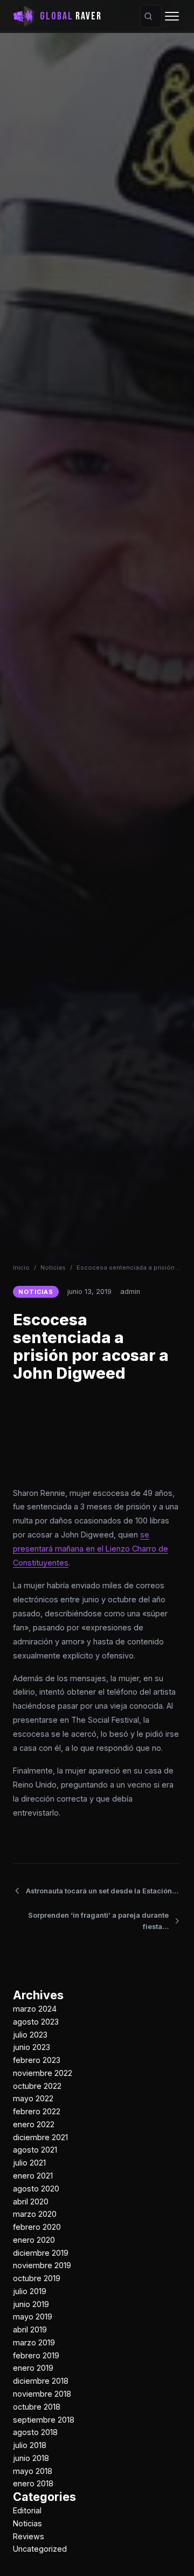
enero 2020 (34, 2240)
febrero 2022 (37, 2111)
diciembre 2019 (41, 2253)
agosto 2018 (35, 2432)
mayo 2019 (33, 2317)
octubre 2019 (37, 2278)
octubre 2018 (37, 2407)
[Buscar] (148, 16)
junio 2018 (31, 2458)
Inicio (21, 1267)
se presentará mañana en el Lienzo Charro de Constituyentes (91, 1549)
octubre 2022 (37, 2086)
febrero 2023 (37, 2060)
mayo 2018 (33, 2471)
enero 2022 (34, 2124)
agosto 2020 (36, 2189)
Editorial (27, 2510)
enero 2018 (33, 2483)
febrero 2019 (36, 2355)
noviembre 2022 (43, 2073)
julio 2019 (30, 2291)
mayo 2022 (33, 2098)
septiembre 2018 (44, 2420)
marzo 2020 (35, 2214)
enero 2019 (33, 2368)
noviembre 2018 (42, 2394)
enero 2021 (33, 2176)
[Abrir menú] (172, 16)
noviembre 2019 (42, 2265)
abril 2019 (30, 2329)
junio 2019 (31, 2304)
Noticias (53, 1267)
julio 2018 (30, 2445)
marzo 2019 (34, 2342)
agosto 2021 (35, 2150)
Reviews (29, 2536)
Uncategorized (40, 2549)
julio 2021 (29, 2163)
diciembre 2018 (41, 2381)
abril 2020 (31, 2201)
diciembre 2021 (40, 2137)
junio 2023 (32, 2047)
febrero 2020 (37, 2227)
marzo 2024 (35, 2009)
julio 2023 (30, 2035)
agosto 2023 (36, 2022)
